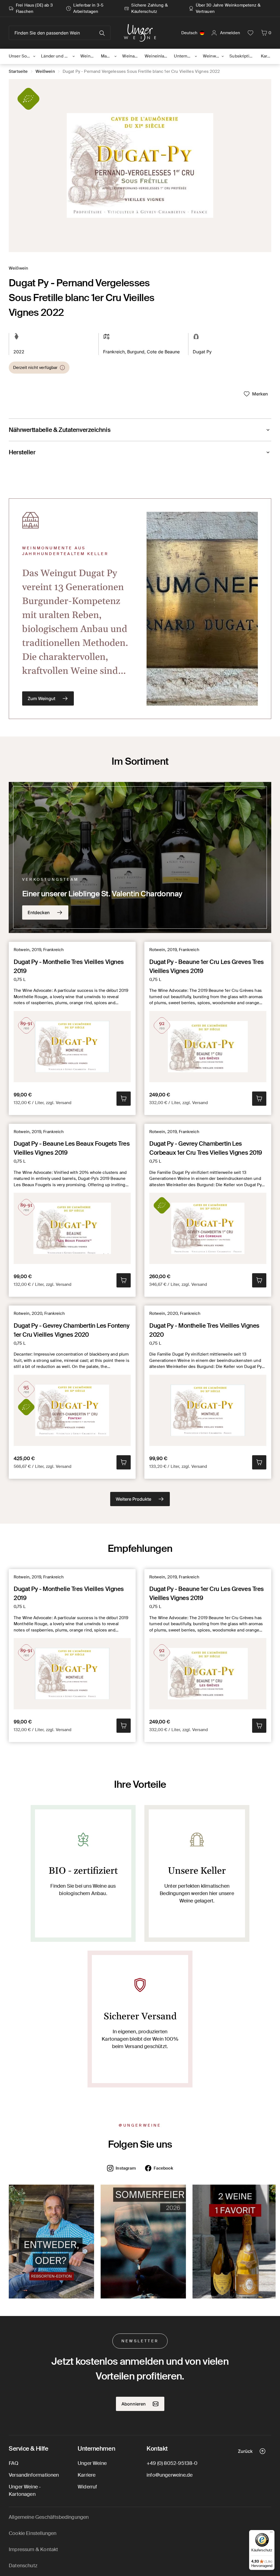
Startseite (18, 71)
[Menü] (271, 2533)
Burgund (136, 352)
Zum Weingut (41, 698)
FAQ (14, 2463)
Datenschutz (23, 2566)
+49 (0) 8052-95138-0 (172, 2463)
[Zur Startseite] (140, 33)
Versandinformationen (34, 2475)
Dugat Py (202, 352)
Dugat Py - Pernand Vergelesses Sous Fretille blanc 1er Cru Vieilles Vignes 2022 (141, 71)
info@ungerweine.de (170, 2475)
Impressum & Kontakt (33, 2549)
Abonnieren (134, 2404)
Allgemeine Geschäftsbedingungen (49, 2517)
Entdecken (39, 912)
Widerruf (87, 2487)
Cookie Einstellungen (33, 2533)
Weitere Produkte (133, 1499)
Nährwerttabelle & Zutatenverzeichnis (60, 430)
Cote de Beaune (163, 352)
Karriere (87, 2475)
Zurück (245, 2451)
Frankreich (114, 352)
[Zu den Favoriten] (250, 33)
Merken (260, 394)
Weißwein (45, 71)
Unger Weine (92, 2463)
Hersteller (22, 452)
